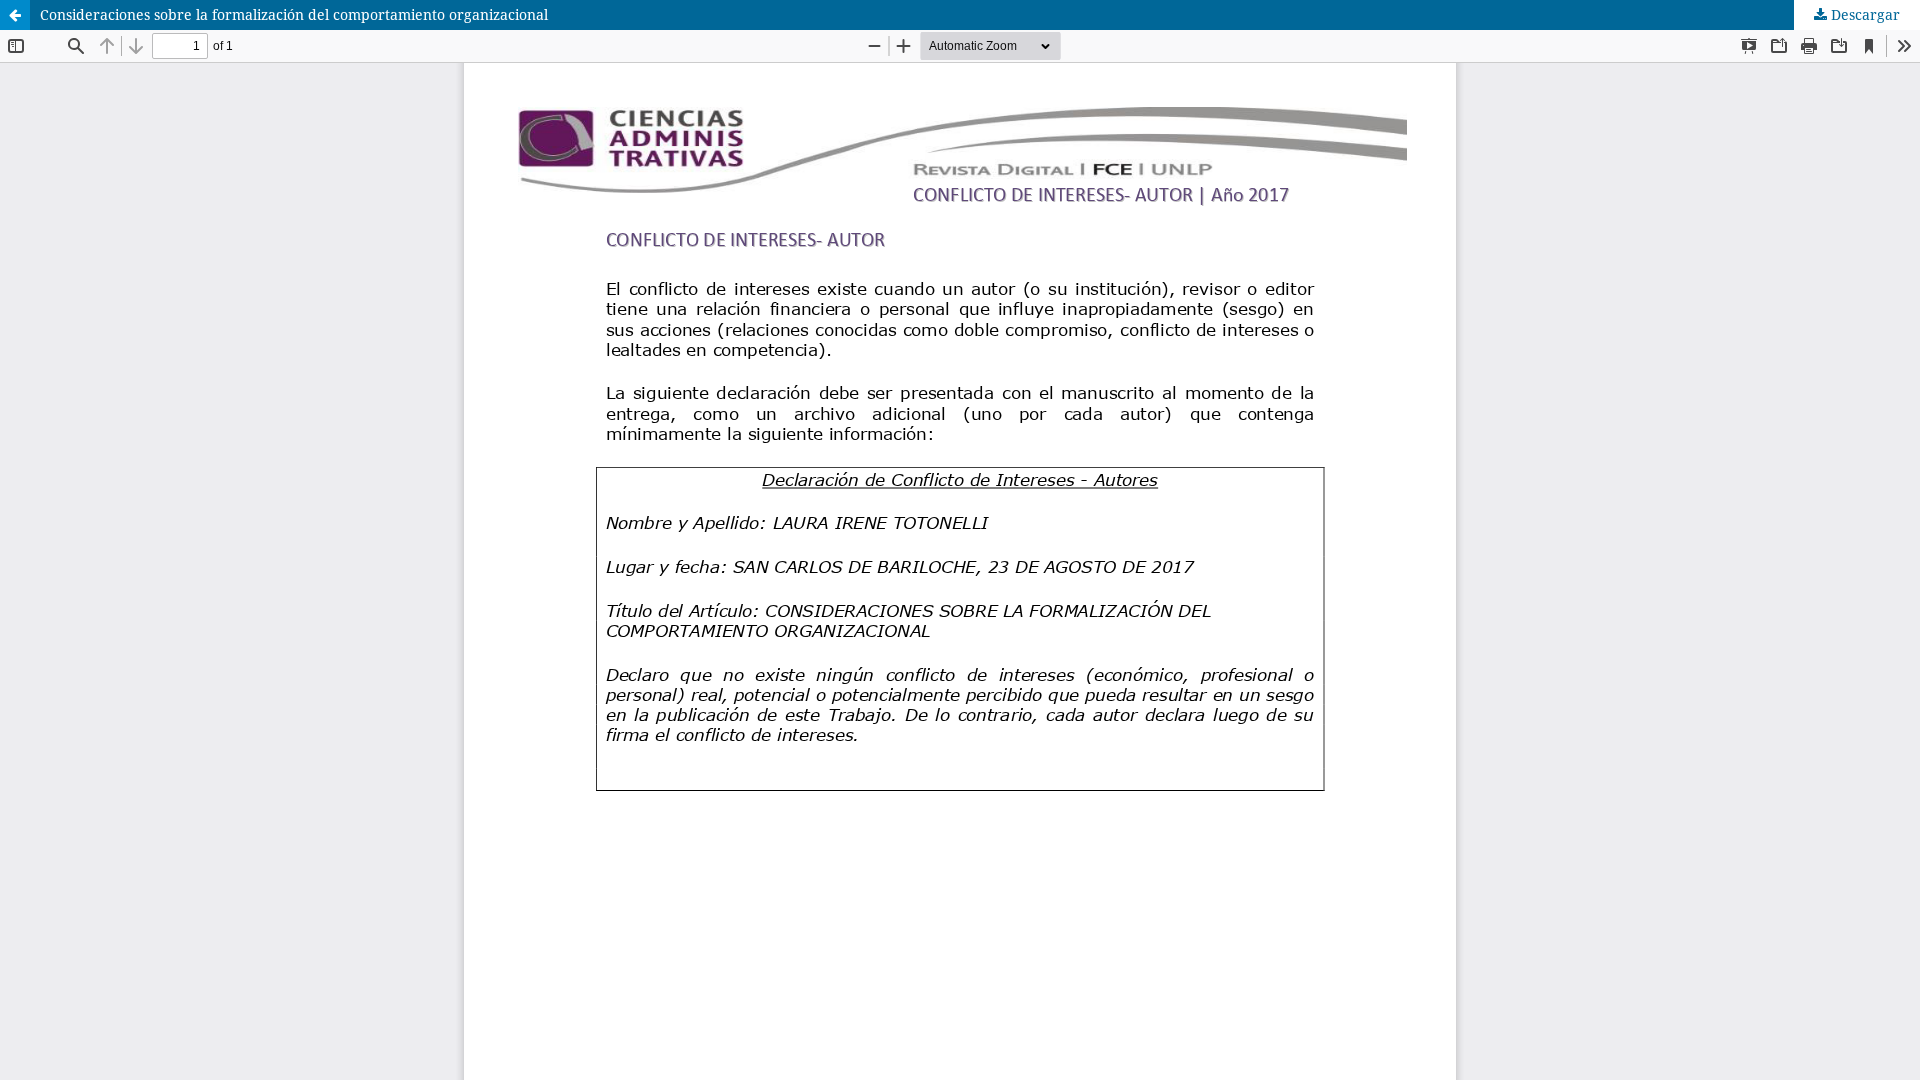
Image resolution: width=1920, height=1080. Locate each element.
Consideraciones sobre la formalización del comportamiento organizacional (294, 14)
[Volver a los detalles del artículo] (15, 15)
